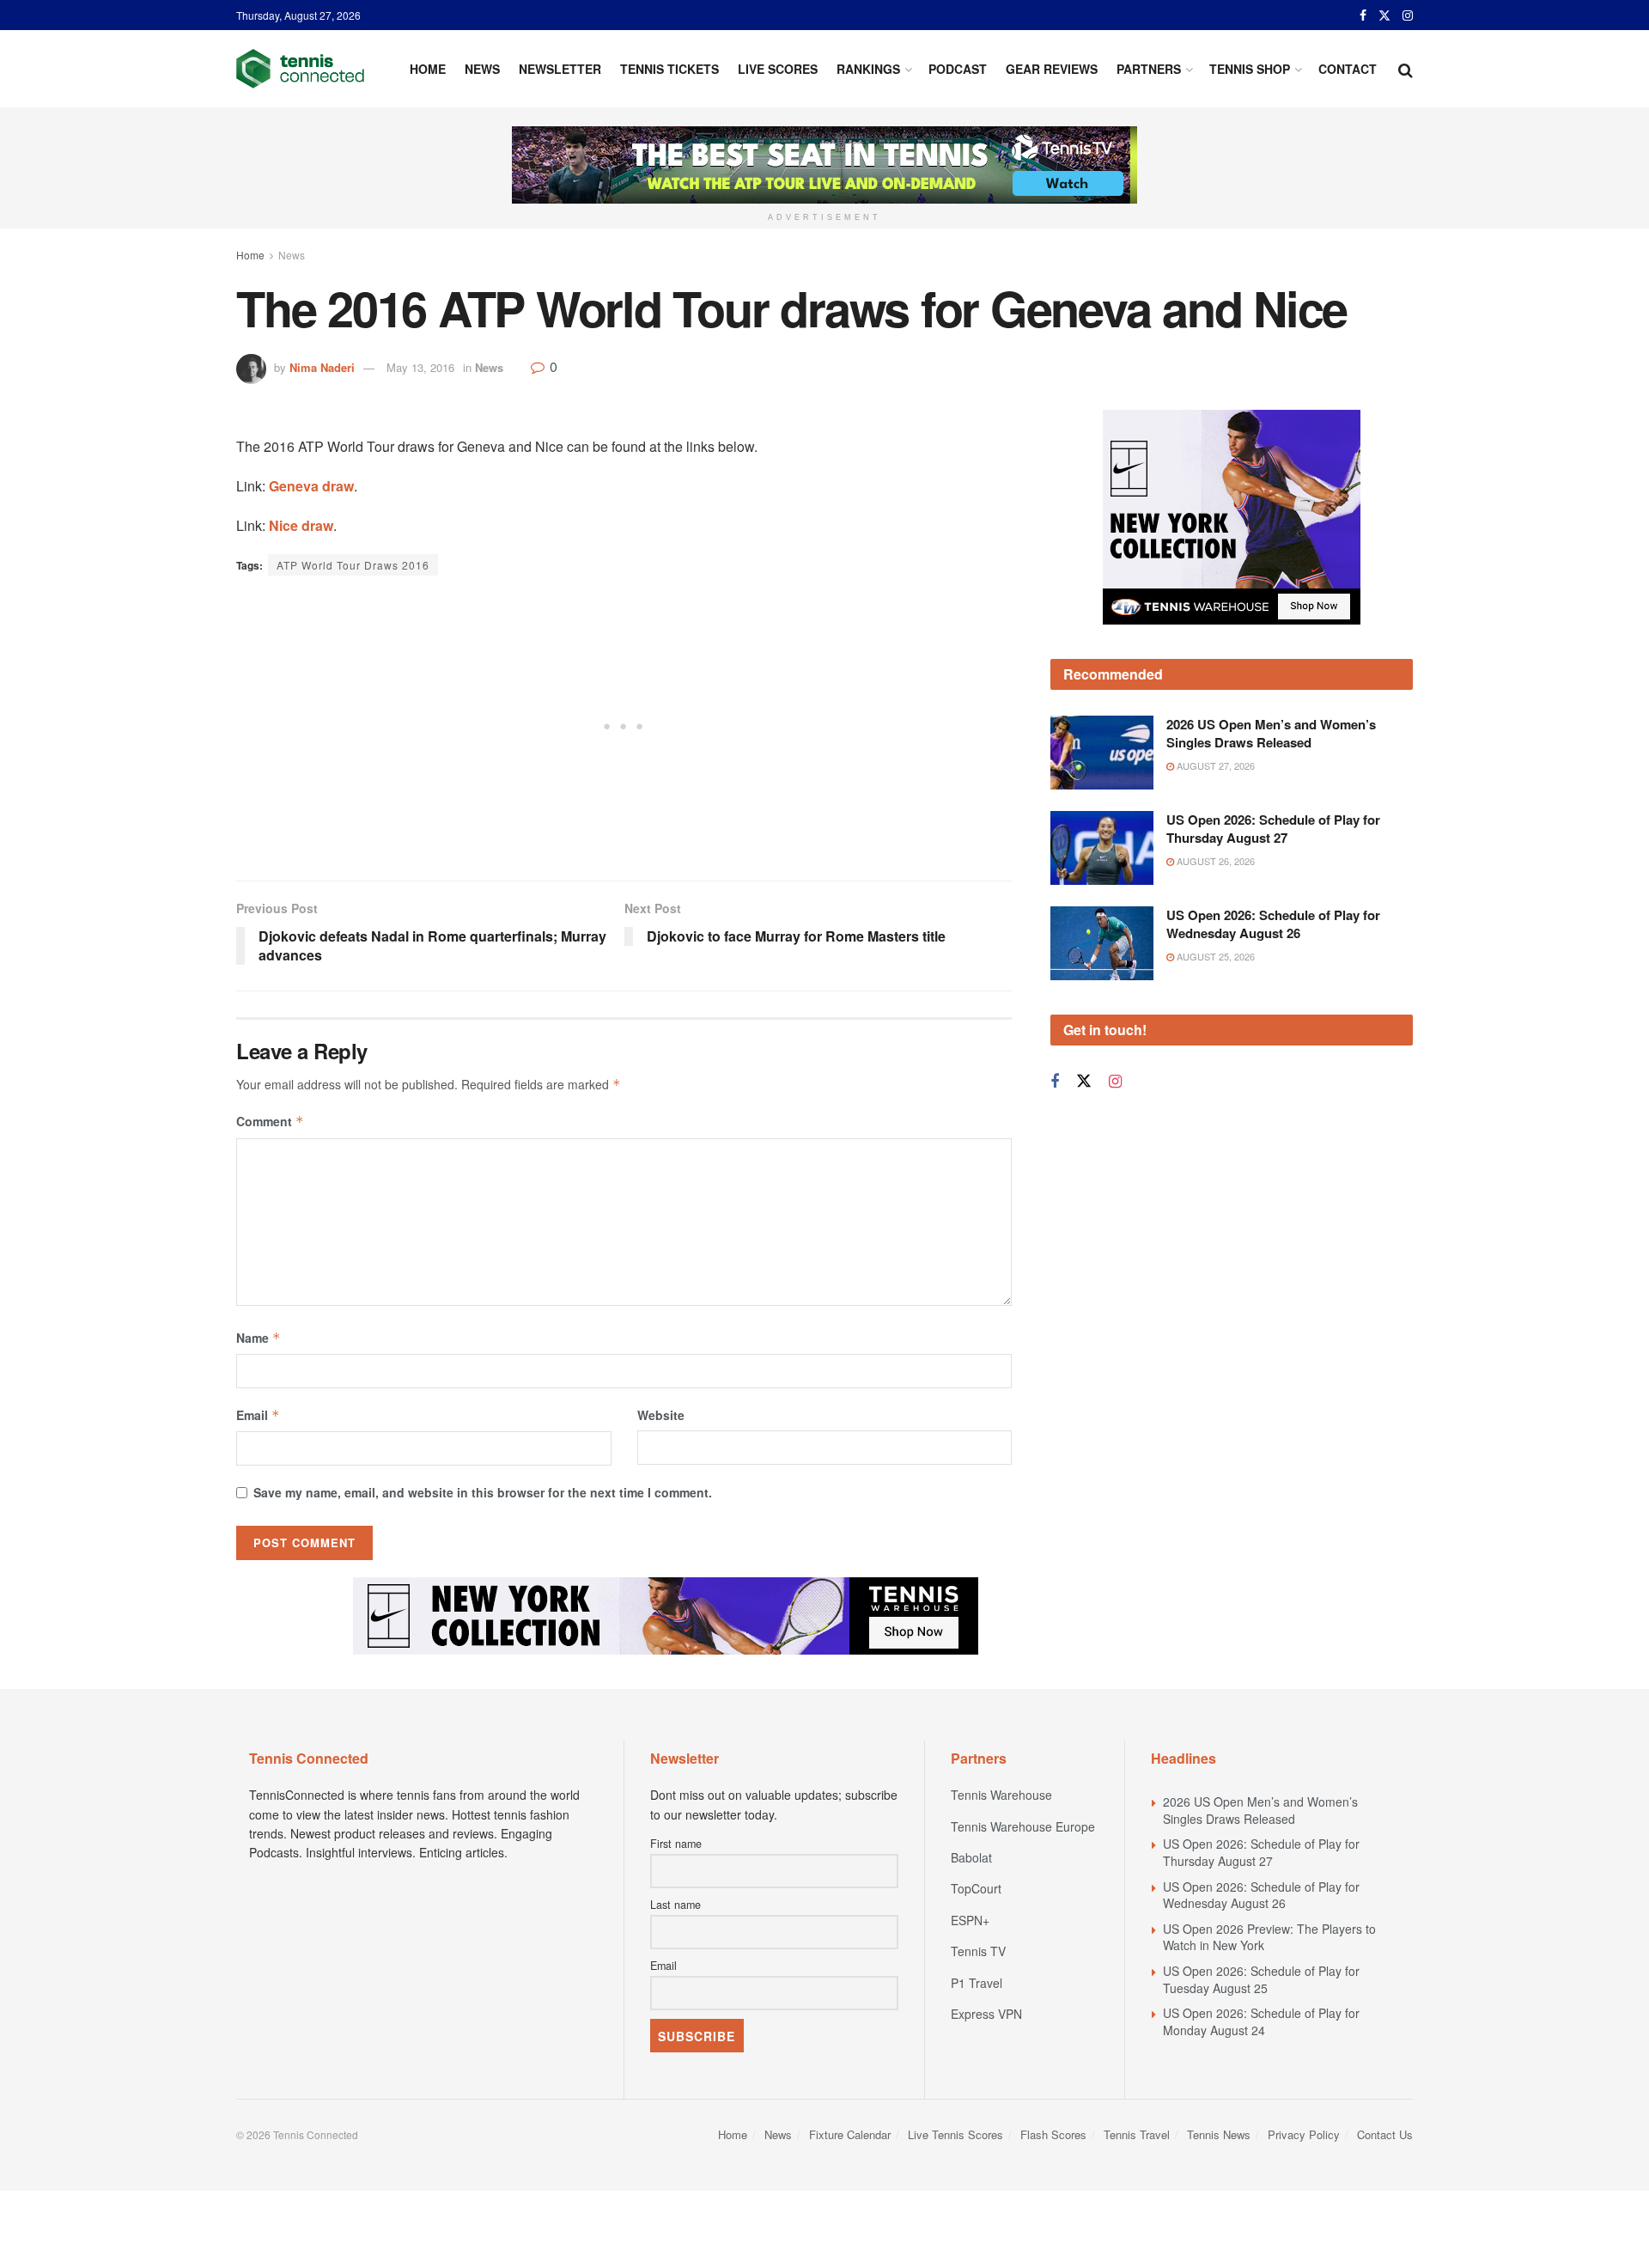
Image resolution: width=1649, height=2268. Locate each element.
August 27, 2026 (1214, 853)
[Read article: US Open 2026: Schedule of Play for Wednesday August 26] (1102, 1030)
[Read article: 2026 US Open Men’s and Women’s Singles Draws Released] (1102, 840)
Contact (1348, 69)
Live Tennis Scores (955, 2134)
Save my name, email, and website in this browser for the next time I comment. (483, 1492)
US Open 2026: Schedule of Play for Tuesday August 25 (1261, 1979)
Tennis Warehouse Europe (1023, 1826)
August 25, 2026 (1214, 1043)
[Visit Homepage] (300, 69)
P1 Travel (977, 1983)
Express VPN (986, 2014)
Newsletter (560, 69)
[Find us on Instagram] (1408, 15)
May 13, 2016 (420, 367)
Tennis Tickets (669, 69)
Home (428, 69)
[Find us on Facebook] (1363, 15)
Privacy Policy (1304, 2134)
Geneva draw (311, 486)
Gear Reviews (1052, 69)
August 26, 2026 (1214, 948)
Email (258, 1415)
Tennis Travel (1137, 2134)
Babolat (971, 1857)
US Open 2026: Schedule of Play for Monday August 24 (1261, 2021)
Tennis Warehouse (1001, 1795)
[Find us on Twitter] (1384, 15)
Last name (675, 1905)
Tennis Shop (1250, 69)
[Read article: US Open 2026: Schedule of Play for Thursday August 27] (1102, 935)
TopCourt (976, 1888)
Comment (270, 1121)
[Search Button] (1406, 69)
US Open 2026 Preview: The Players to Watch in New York (1269, 1937)
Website (661, 1415)
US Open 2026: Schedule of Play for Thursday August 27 (1273, 915)
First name (676, 1844)
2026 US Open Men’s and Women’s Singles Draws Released (1271, 821)
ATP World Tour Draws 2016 (353, 565)
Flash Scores (1053, 2134)
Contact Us (1385, 2134)
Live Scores (778, 69)
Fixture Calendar (850, 2134)
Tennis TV (978, 1951)
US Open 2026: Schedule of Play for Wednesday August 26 (1273, 1011)
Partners (1149, 69)
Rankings (868, 69)
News (482, 69)
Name (259, 1338)
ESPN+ (970, 1920)
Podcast (958, 69)
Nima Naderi (322, 367)
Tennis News (1219, 2134)
